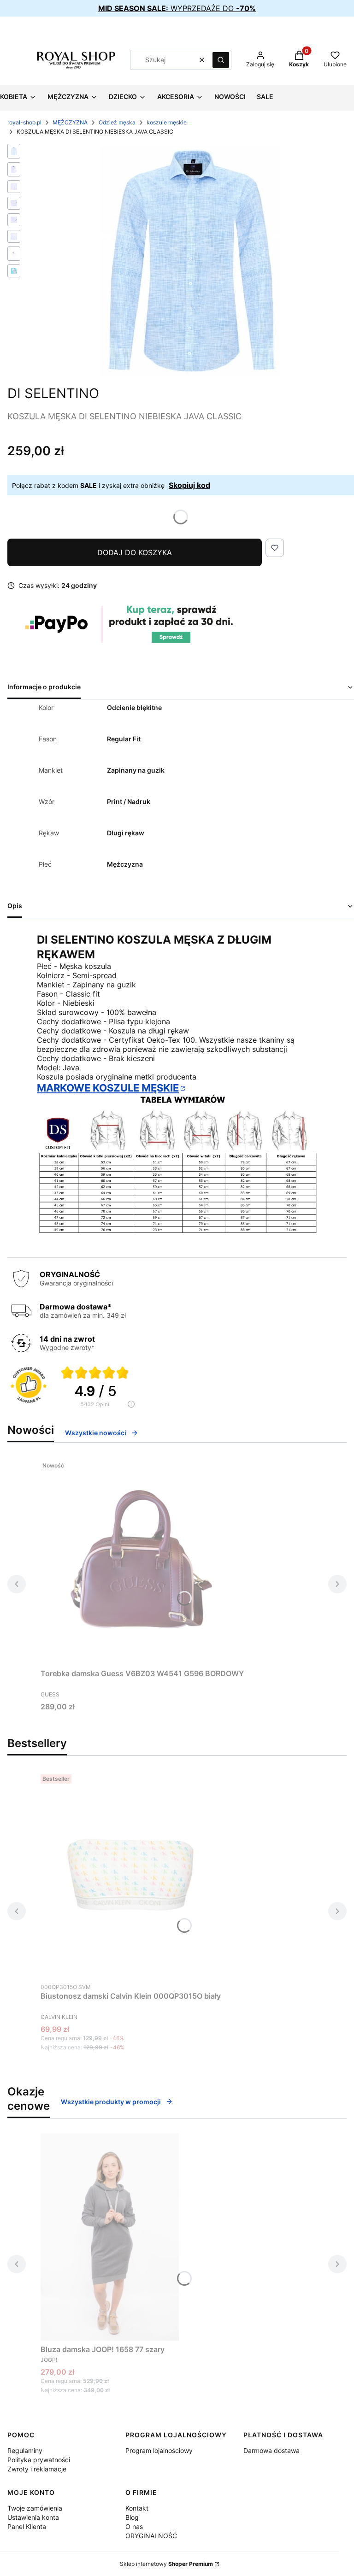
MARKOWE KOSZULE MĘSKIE (108, 1088)
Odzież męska (117, 122)
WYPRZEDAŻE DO (177, 8)
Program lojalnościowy (159, 2450)
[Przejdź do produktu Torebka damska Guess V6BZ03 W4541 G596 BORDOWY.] (142, 1561)
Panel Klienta (27, 2526)
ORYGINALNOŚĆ (151, 2536)
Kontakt (137, 2508)
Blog (132, 2517)
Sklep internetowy (166, 2564)
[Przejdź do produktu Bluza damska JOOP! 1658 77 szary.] (110, 2237)
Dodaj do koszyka (135, 552)
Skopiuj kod (189, 485)
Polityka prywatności (39, 2460)
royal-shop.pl (24, 122)
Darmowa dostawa (271, 2450)
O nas (134, 2526)
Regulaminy (25, 2450)
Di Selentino (53, 393)
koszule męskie (167, 122)
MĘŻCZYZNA (70, 122)
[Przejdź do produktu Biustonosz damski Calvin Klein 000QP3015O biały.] (131, 1874)
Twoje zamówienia (35, 2508)
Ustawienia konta (33, 2517)
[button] (221, 60)
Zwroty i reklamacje (37, 2469)
